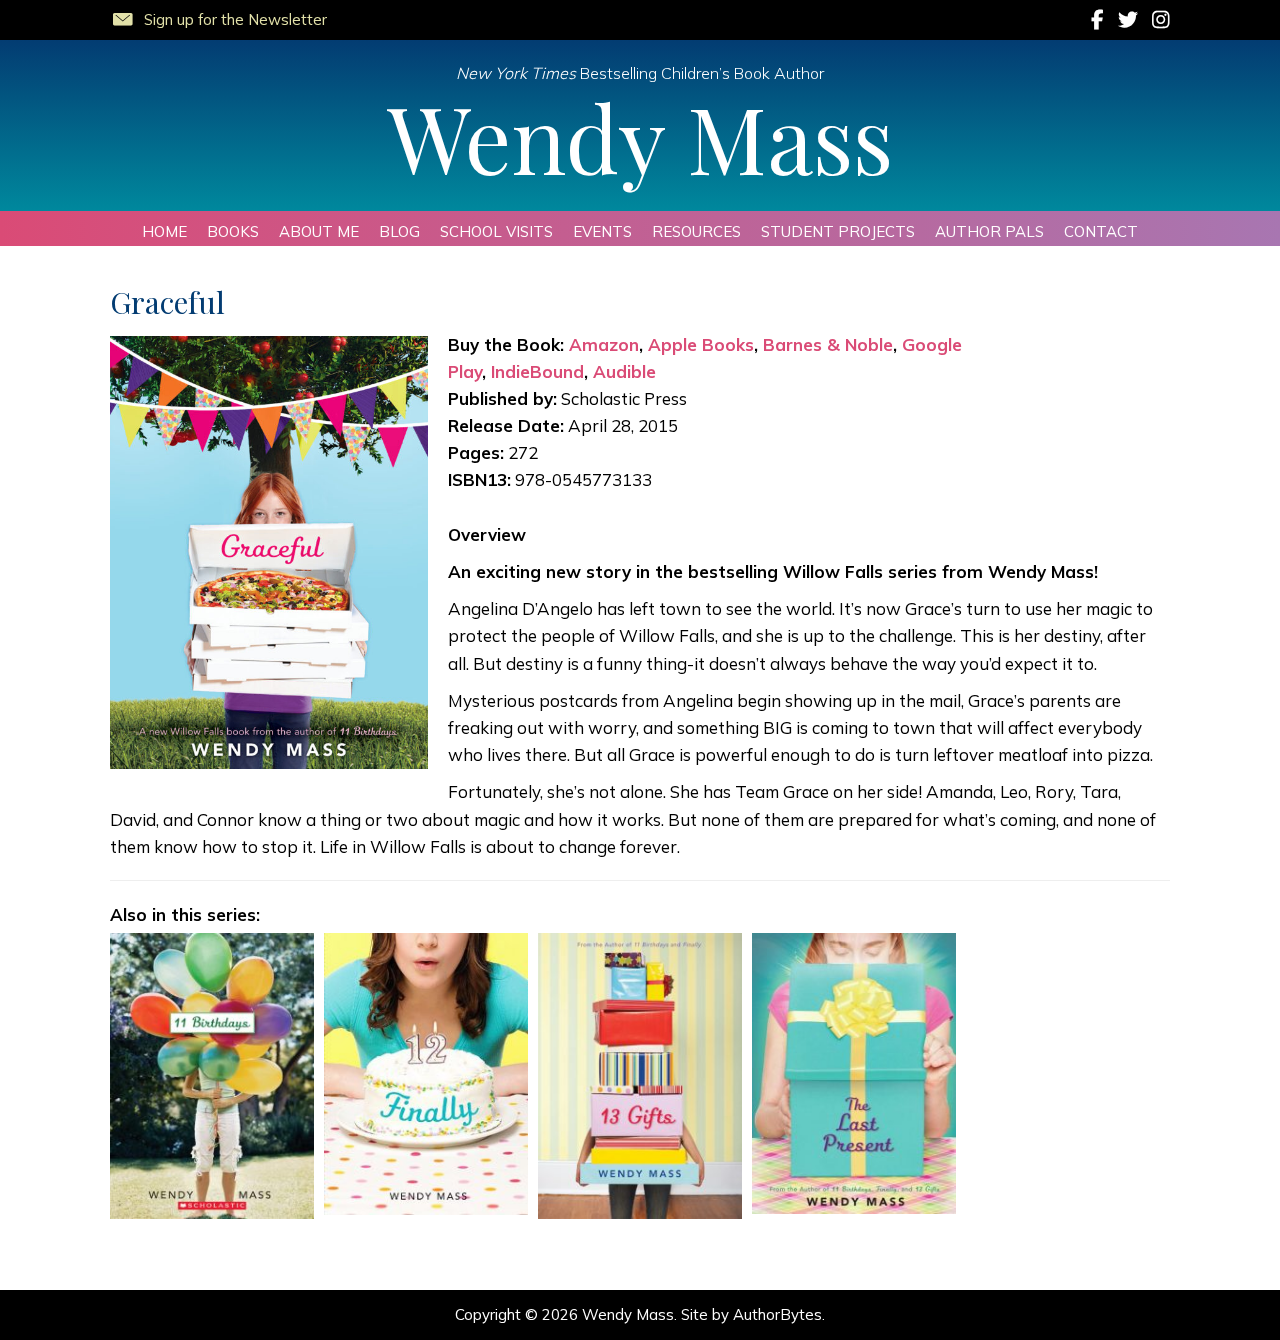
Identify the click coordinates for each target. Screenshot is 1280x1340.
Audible (624, 371)
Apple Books (701, 344)
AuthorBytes (777, 1314)
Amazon (604, 344)
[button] (218, 16)
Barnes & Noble (828, 344)
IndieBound (537, 371)
